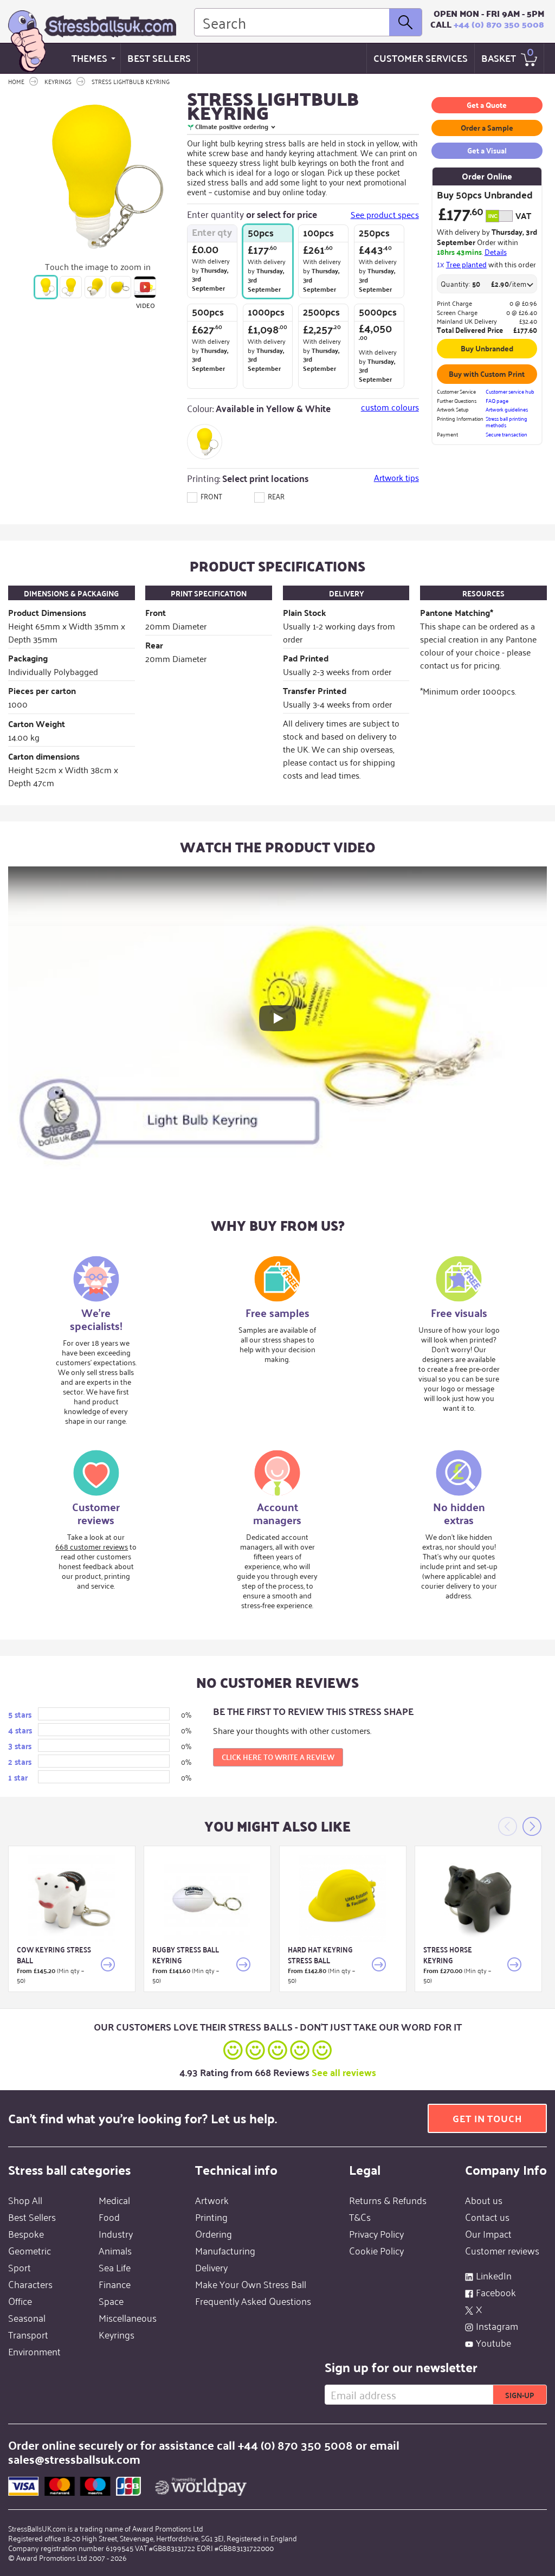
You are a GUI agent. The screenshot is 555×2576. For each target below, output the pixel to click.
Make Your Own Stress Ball (251, 2284)
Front (211, 496)
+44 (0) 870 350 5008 (499, 24)
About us (484, 2200)
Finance (115, 2284)
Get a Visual (487, 150)
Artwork (212, 2200)
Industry (116, 2233)
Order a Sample (487, 127)
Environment (34, 2351)
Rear (275, 496)
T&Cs (360, 2217)
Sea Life (115, 2267)
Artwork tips (396, 477)
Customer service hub (510, 392)
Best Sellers (159, 58)
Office (20, 2301)
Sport (20, 2267)
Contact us (487, 2217)
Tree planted (466, 264)
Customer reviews (502, 2250)
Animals (115, 2250)
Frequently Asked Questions (253, 2301)
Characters (30, 2284)
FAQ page (497, 401)
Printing (211, 2217)
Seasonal (27, 2317)
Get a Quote (487, 105)
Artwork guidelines (507, 410)
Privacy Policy (376, 2233)
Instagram (497, 2326)
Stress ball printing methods (506, 422)
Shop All (25, 2200)
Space (111, 2301)
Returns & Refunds (388, 2200)
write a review (278, 1757)
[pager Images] (46, 287)
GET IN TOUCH (487, 2118)
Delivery (211, 2267)
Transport (28, 2334)
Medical (114, 2200)
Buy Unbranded (487, 348)
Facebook (496, 2292)
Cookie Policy (376, 2250)
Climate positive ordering (232, 127)
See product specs (385, 214)
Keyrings (117, 2334)
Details (496, 251)
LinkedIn (494, 2275)
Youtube (493, 2342)
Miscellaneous (128, 2317)
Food (109, 2217)
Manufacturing (225, 2250)
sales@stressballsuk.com (74, 2459)
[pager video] (145, 287)
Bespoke (26, 2233)
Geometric (30, 2250)
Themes (89, 58)
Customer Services (421, 58)
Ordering (214, 2233)
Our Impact (488, 2233)
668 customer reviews (92, 1546)
